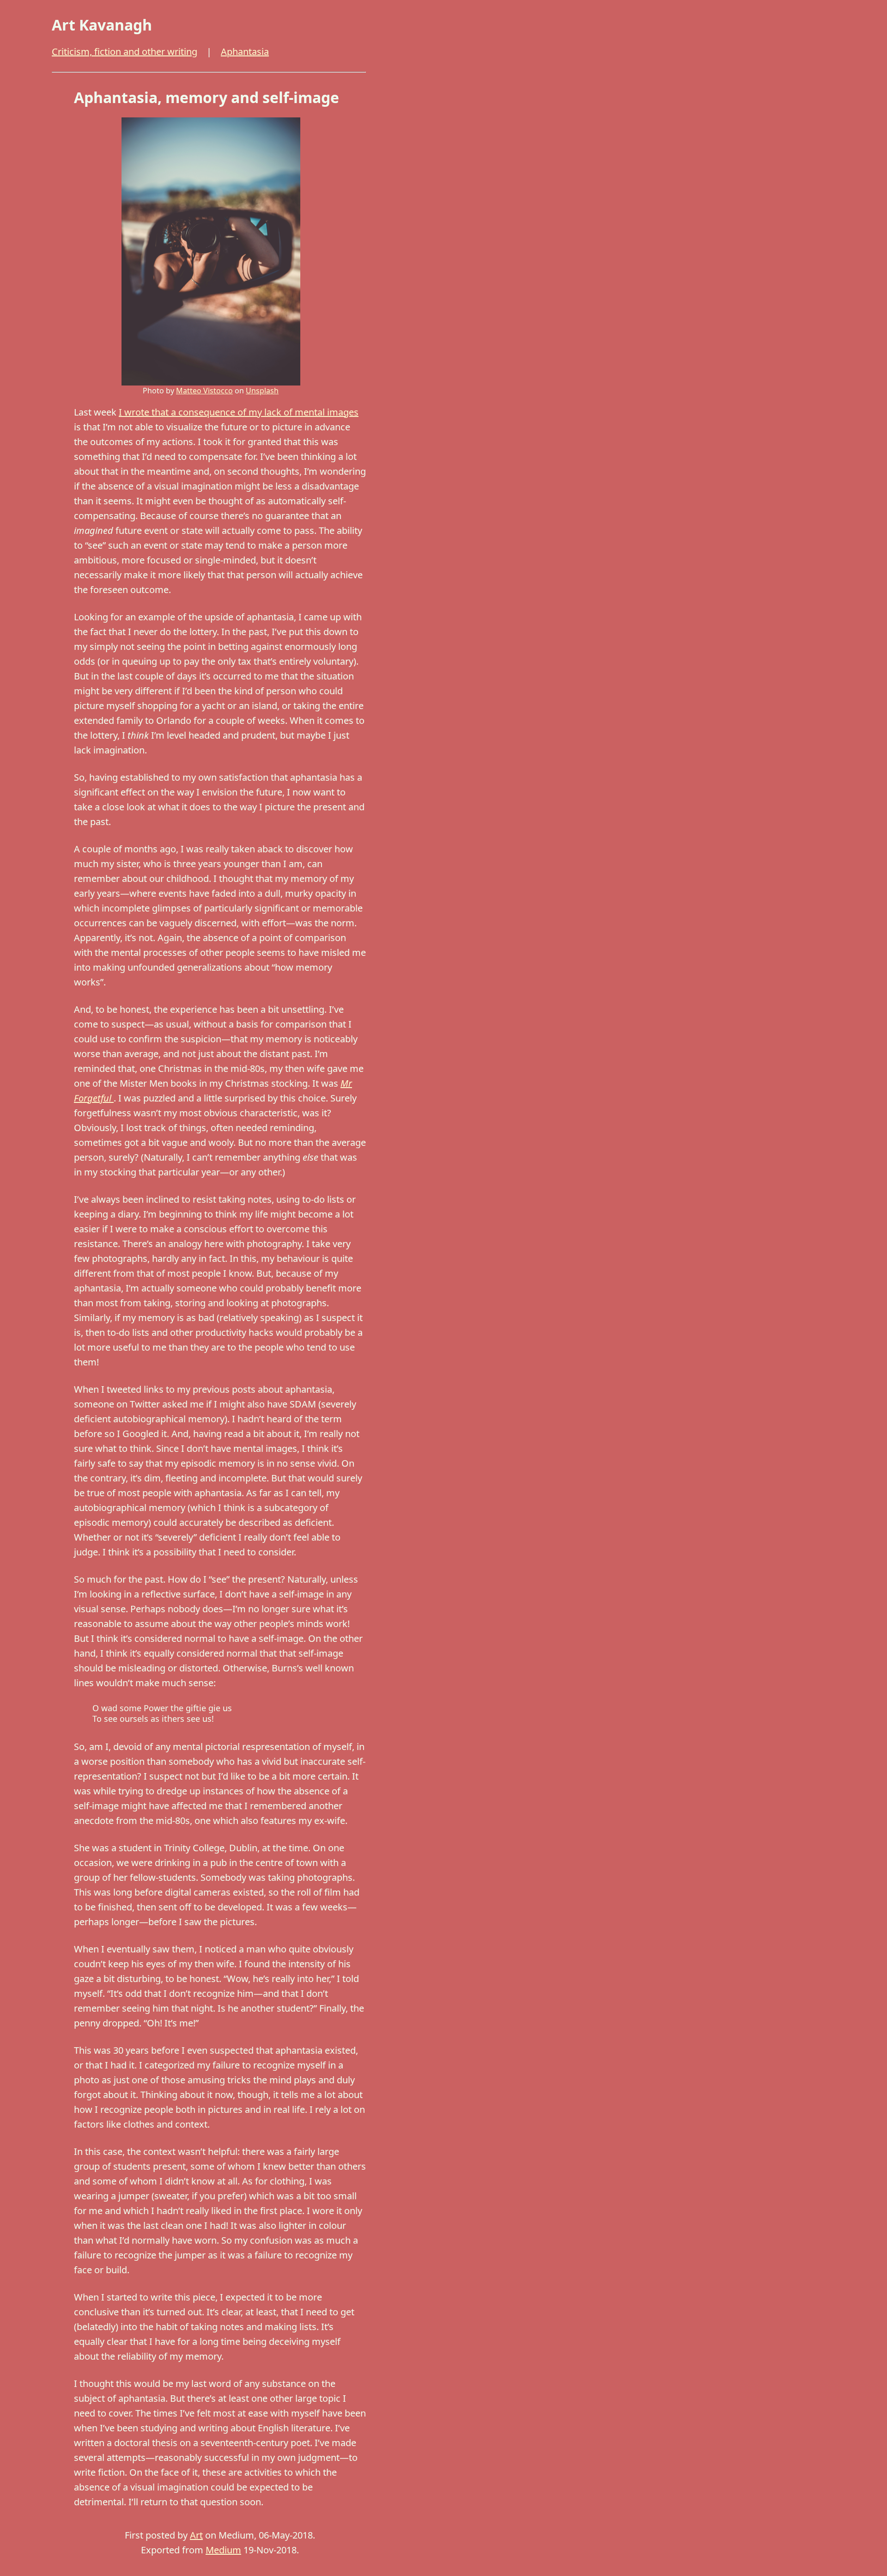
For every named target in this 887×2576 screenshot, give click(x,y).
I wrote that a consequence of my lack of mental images (239, 412)
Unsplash (262, 391)
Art (196, 2535)
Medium (223, 2550)
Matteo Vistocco (204, 391)
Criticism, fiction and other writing (125, 52)
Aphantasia (245, 52)
